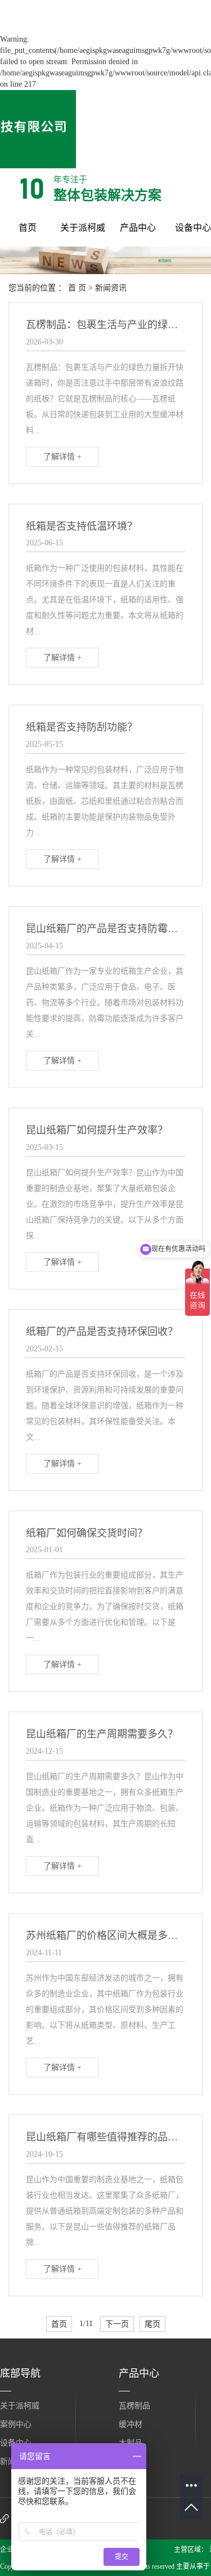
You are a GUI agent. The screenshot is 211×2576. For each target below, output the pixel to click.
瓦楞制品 (134, 2406)
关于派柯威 (83, 228)
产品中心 (138, 228)
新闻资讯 (111, 288)
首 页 (77, 288)
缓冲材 (131, 2424)
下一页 (117, 2324)
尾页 (152, 2324)
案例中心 (16, 2424)
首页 (28, 228)
